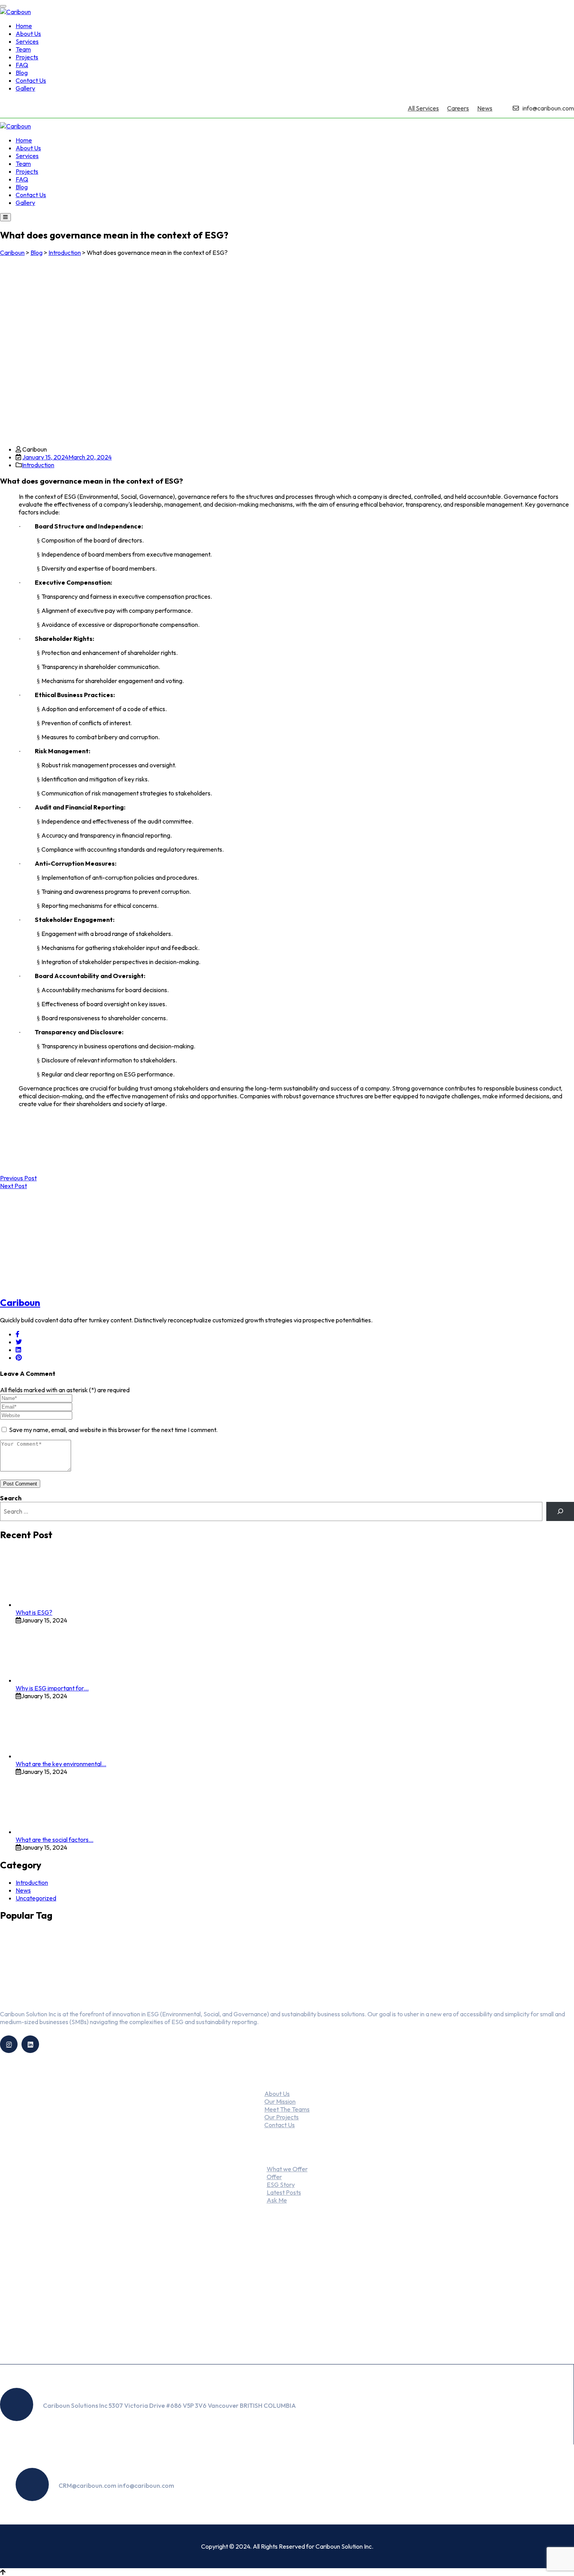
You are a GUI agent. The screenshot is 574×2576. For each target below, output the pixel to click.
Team (23, 49)
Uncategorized (36, 1898)
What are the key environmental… (61, 1764)
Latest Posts (284, 2192)
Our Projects (282, 2117)
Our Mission (280, 2101)
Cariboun (20, 1302)
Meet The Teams (287, 2109)
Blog (22, 73)
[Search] (560, 1511)
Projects (27, 57)
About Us (28, 34)
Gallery (25, 88)
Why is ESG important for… (52, 1688)
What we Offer (287, 2169)
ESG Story (281, 2185)
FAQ (22, 65)
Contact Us (31, 80)
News (485, 108)
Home (24, 26)
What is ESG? (34, 1612)
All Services (423, 108)
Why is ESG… (278, 2307)
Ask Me (277, 2200)
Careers (458, 108)
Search (11, 1498)
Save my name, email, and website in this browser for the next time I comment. (113, 1430)
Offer (274, 2177)
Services (27, 41)
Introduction (38, 465)
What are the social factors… (54, 1839)
